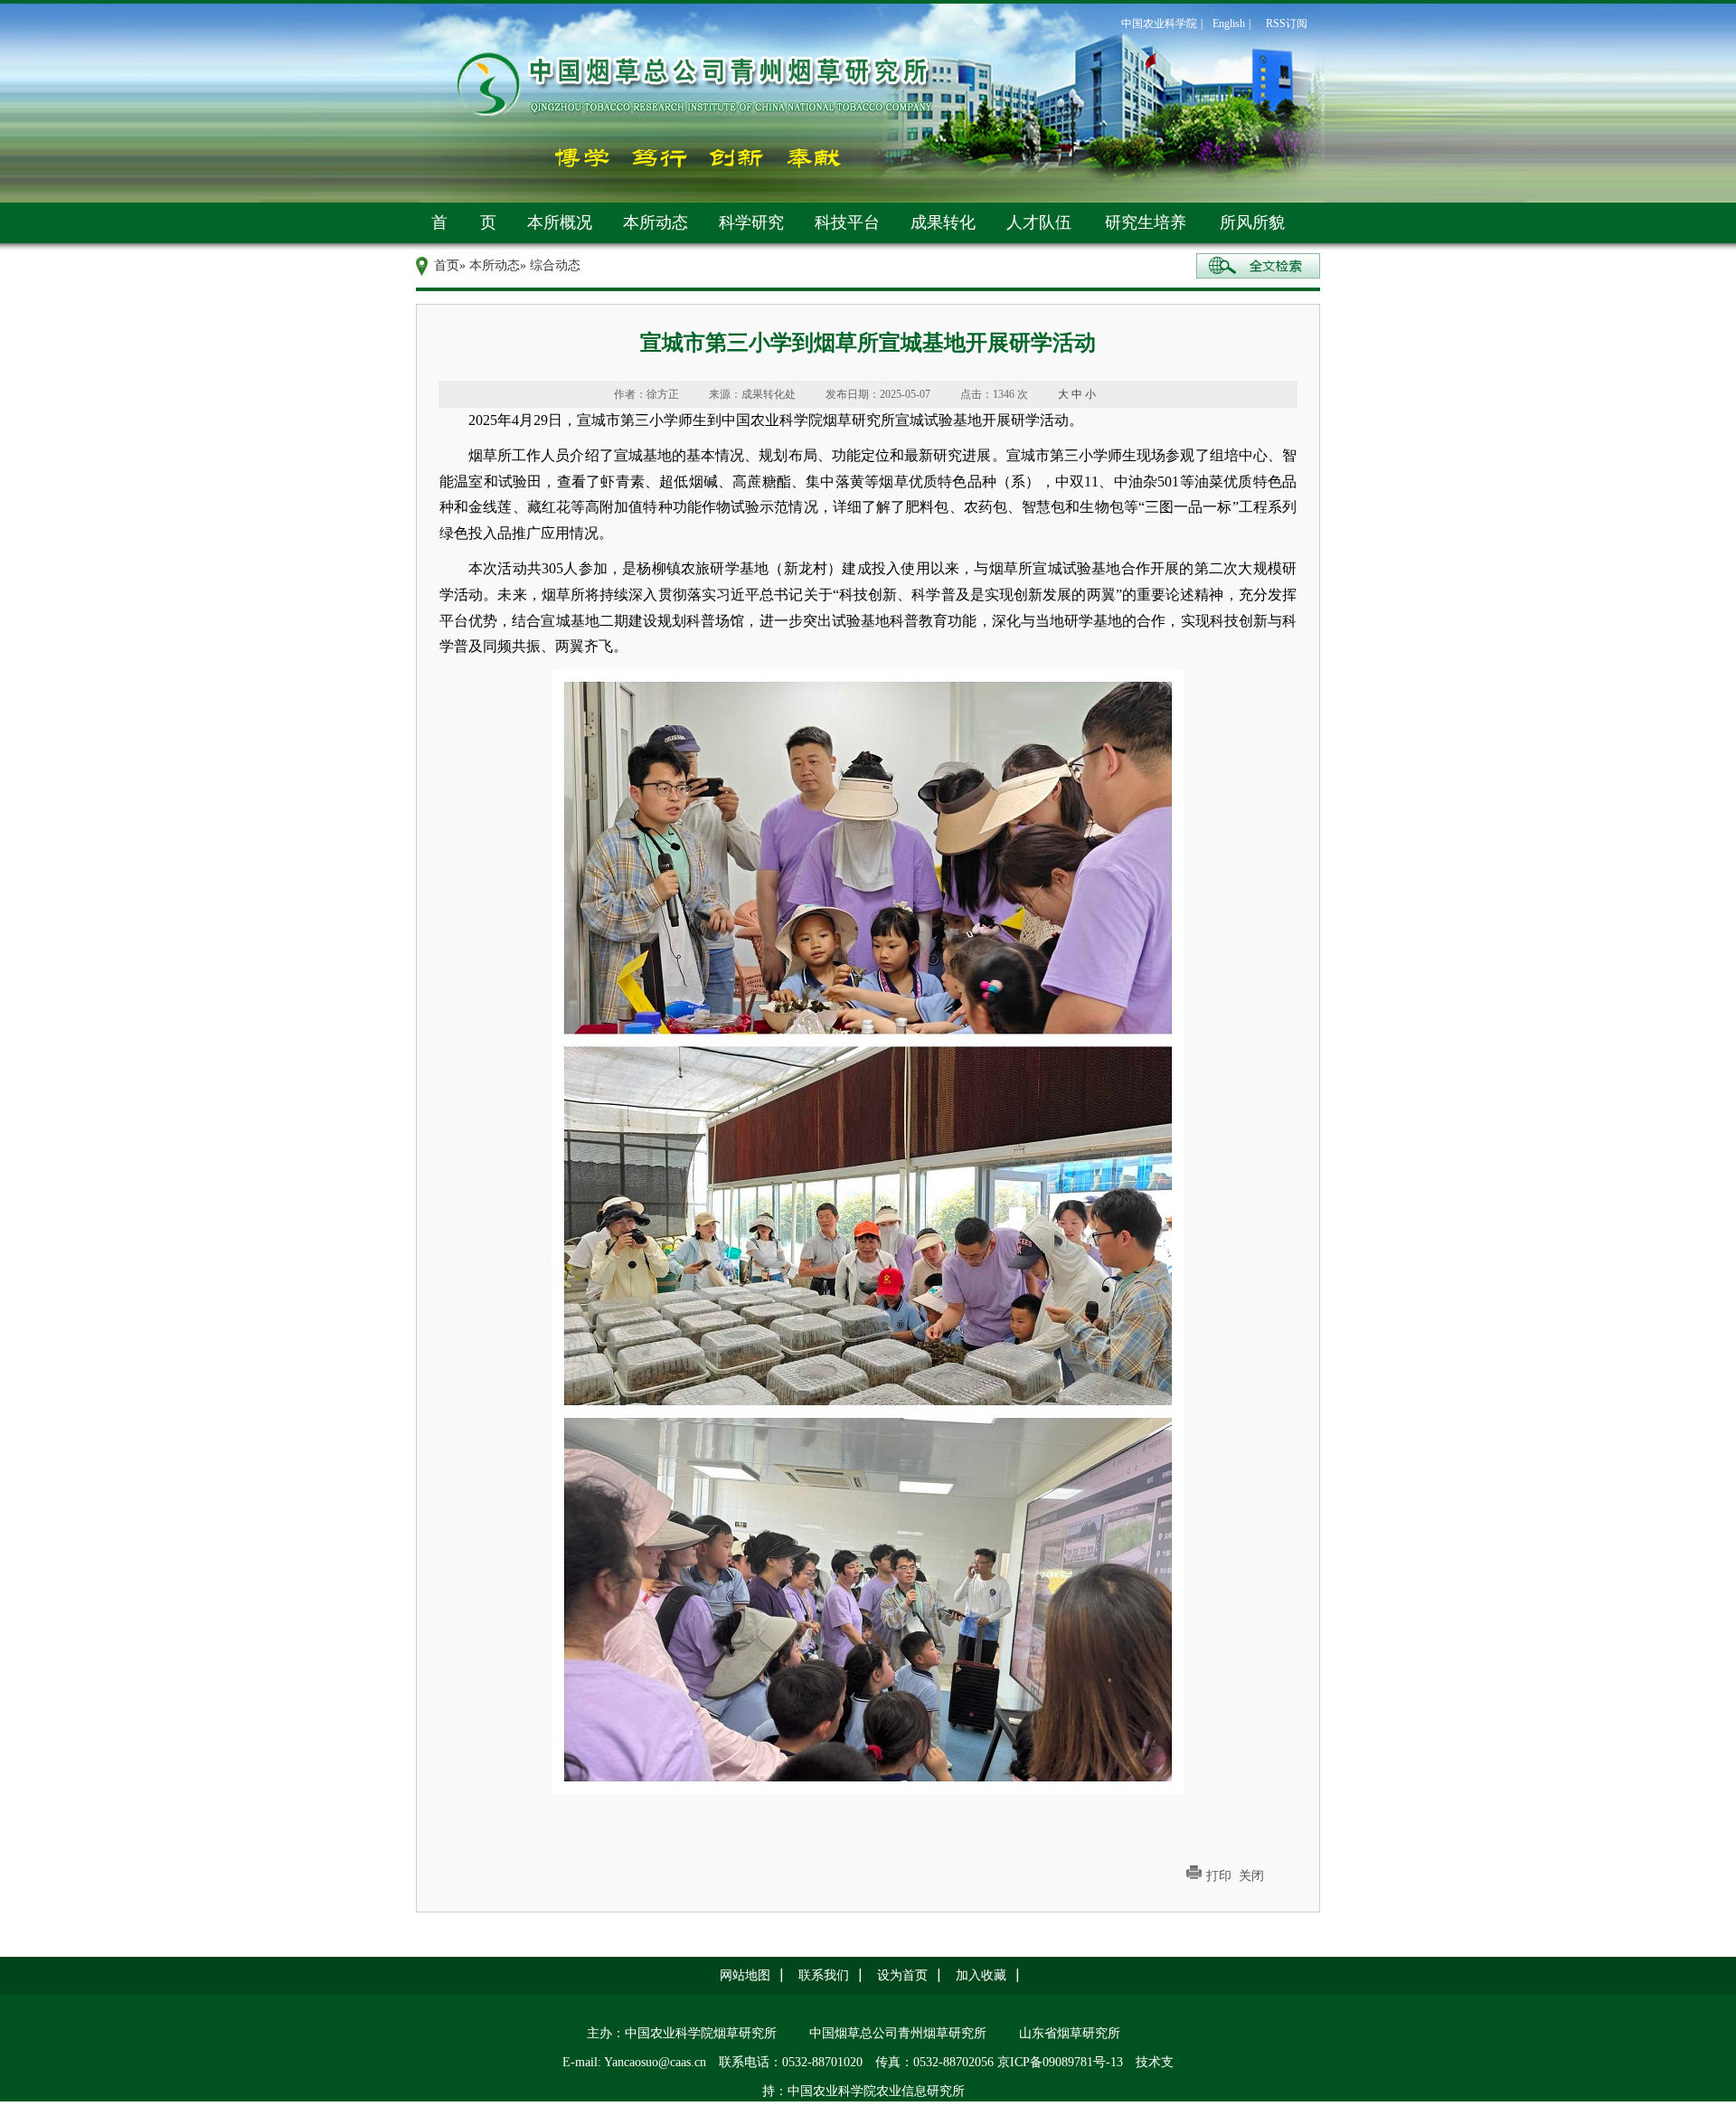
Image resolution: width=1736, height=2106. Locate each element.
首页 (447, 265)
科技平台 (847, 222)
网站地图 (745, 1975)
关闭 (1251, 1876)
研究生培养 (1146, 222)
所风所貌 (1252, 222)
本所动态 (656, 222)
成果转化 (943, 222)
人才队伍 (1039, 222)
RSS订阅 (1287, 24)
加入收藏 (981, 1975)
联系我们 (824, 1975)
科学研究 (751, 222)
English (1229, 24)
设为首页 (902, 1975)
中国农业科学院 (1159, 24)
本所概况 (560, 222)
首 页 (464, 222)
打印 (1219, 1876)
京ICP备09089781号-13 (1060, 2062)
